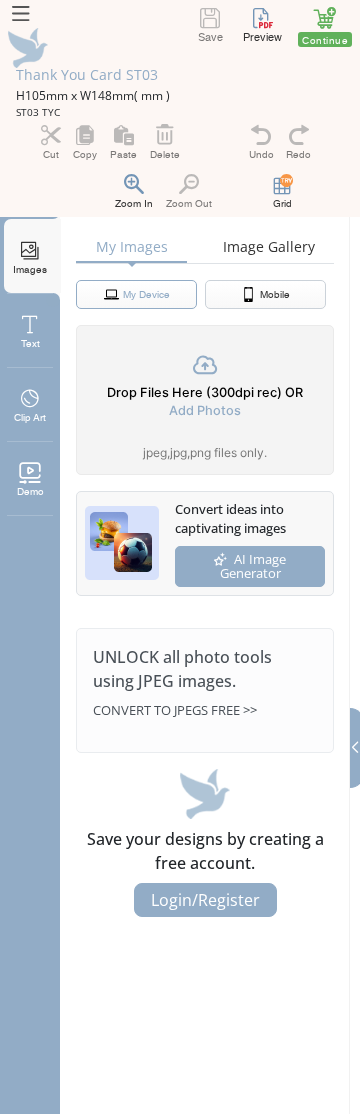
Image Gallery (269, 246)
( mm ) (152, 95)
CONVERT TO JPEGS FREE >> (175, 710)
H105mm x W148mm (75, 95)
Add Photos (205, 410)
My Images (132, 246)
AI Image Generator (253, 566)
